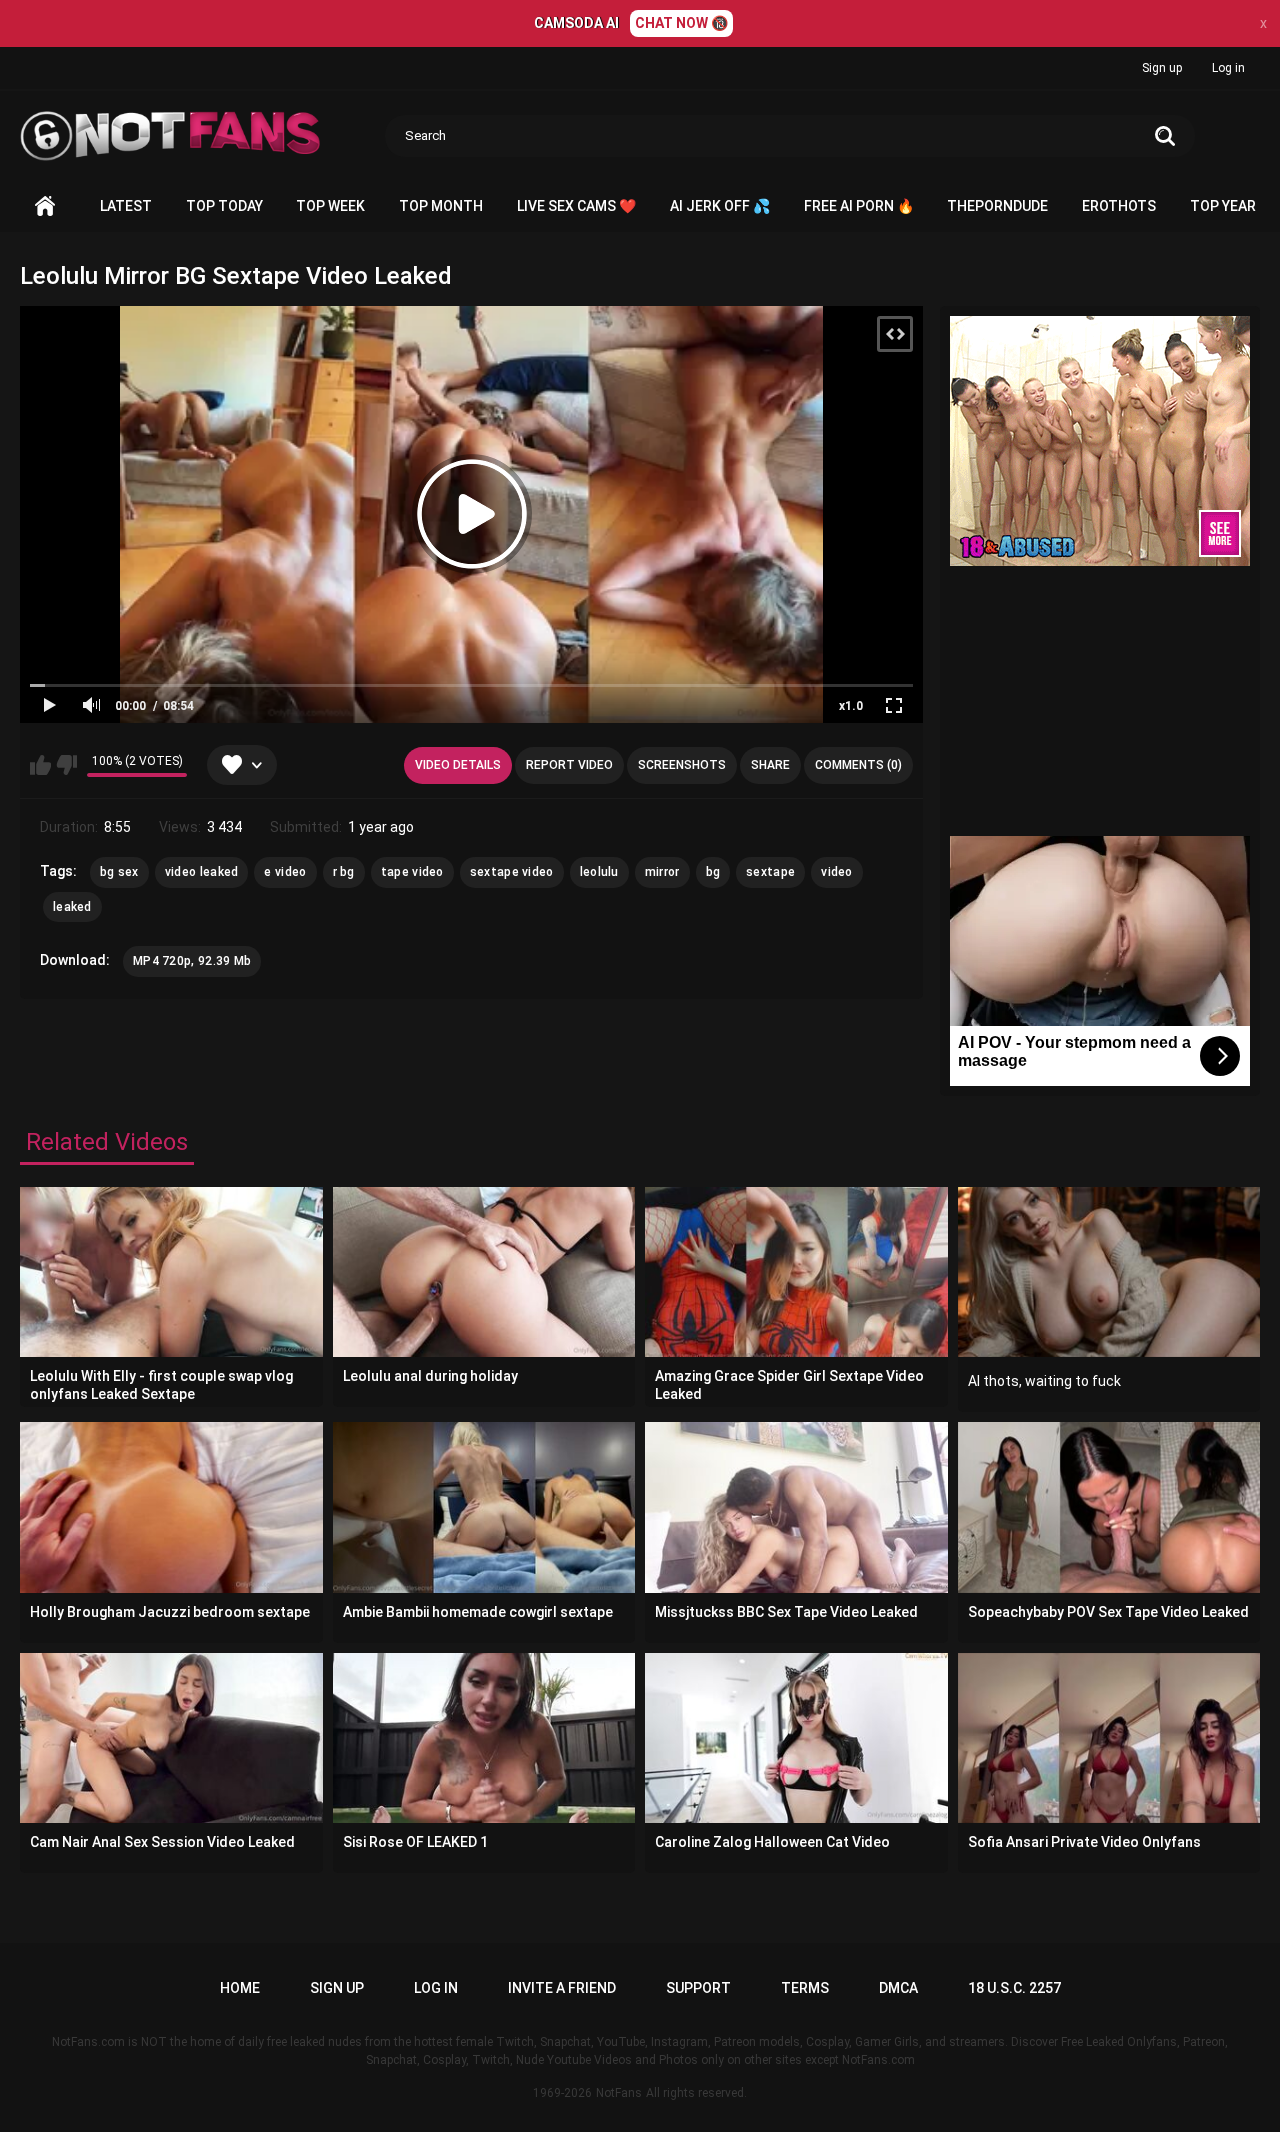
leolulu (599, 872)
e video (285, 872)
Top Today (224, 206)
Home (45, 206)
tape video (412, 872)
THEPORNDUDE (997, 206)
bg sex (119, 872)
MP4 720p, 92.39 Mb (192, 961)
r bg (344, 872)
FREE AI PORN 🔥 (859, 206)
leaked (72, 907)
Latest (126, 206)
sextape (770, 872)
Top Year (1223, 206)
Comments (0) (858, 765)
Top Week (330, 206)
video (837, 872)
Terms (805, 1988)
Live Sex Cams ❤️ (576, 206)
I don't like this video (66, 765)
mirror (662, 872)
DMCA (898, 1988)
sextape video (512, 872)
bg (713, 872)
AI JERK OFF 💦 (720, 206)
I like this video (40, 765)
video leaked (202, 872)
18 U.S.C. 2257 (1014, 1988)
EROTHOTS (1119, 206)
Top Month (441, 206)
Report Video (569, 765)
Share (770, 765)
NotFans (619, 2093)
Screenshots (682, 765)
